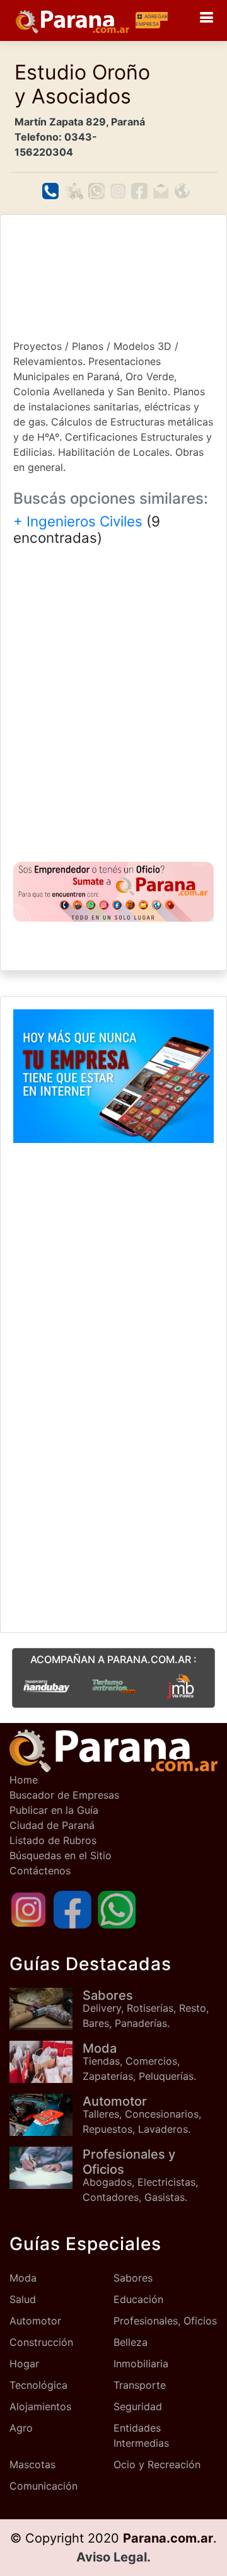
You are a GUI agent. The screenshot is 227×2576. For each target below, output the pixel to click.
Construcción (41, 2342)
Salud (23, 2299)
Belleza (131, 2342)
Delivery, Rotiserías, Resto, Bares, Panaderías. (146, 2009)
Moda (23, 2278)
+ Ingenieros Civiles (78, 521)
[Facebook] (73, 1908)
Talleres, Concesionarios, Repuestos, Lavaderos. (142, 2115)
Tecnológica (38, 2385)
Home (24, 1780)
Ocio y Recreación (157, 2464)
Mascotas (32, 2464)
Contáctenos (40, 1871)
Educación (138, 2299)
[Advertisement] (113, 276)
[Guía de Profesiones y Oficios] (46, 2168)
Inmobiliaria (141, 2364)
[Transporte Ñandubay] (46, 1686)
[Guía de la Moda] (46, 2062)
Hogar (24, 2364)
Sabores (133, 2278)
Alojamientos (40, 2406)
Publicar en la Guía (54, 1810)
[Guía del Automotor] (46, 2115)
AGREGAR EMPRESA (152, 20)
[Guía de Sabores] (46, 2009)
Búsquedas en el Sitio (61, 1855)
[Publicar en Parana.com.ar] (113, 892)
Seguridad (138, 2406)
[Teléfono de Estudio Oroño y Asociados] (50, 191)
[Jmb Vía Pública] (181, 1686)
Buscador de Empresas (64, 1795)
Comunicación (44, 2486)
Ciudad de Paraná (52, 1825)
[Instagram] (28, 1908)
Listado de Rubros (53, 1840)
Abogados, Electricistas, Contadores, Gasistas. (140, 2175)
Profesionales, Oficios (165, 2321)
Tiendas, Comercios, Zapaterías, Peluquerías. (139, 2062)
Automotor (35, 2321)
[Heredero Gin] (114, 1686)
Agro (21, 2428)
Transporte (140, 2385)
